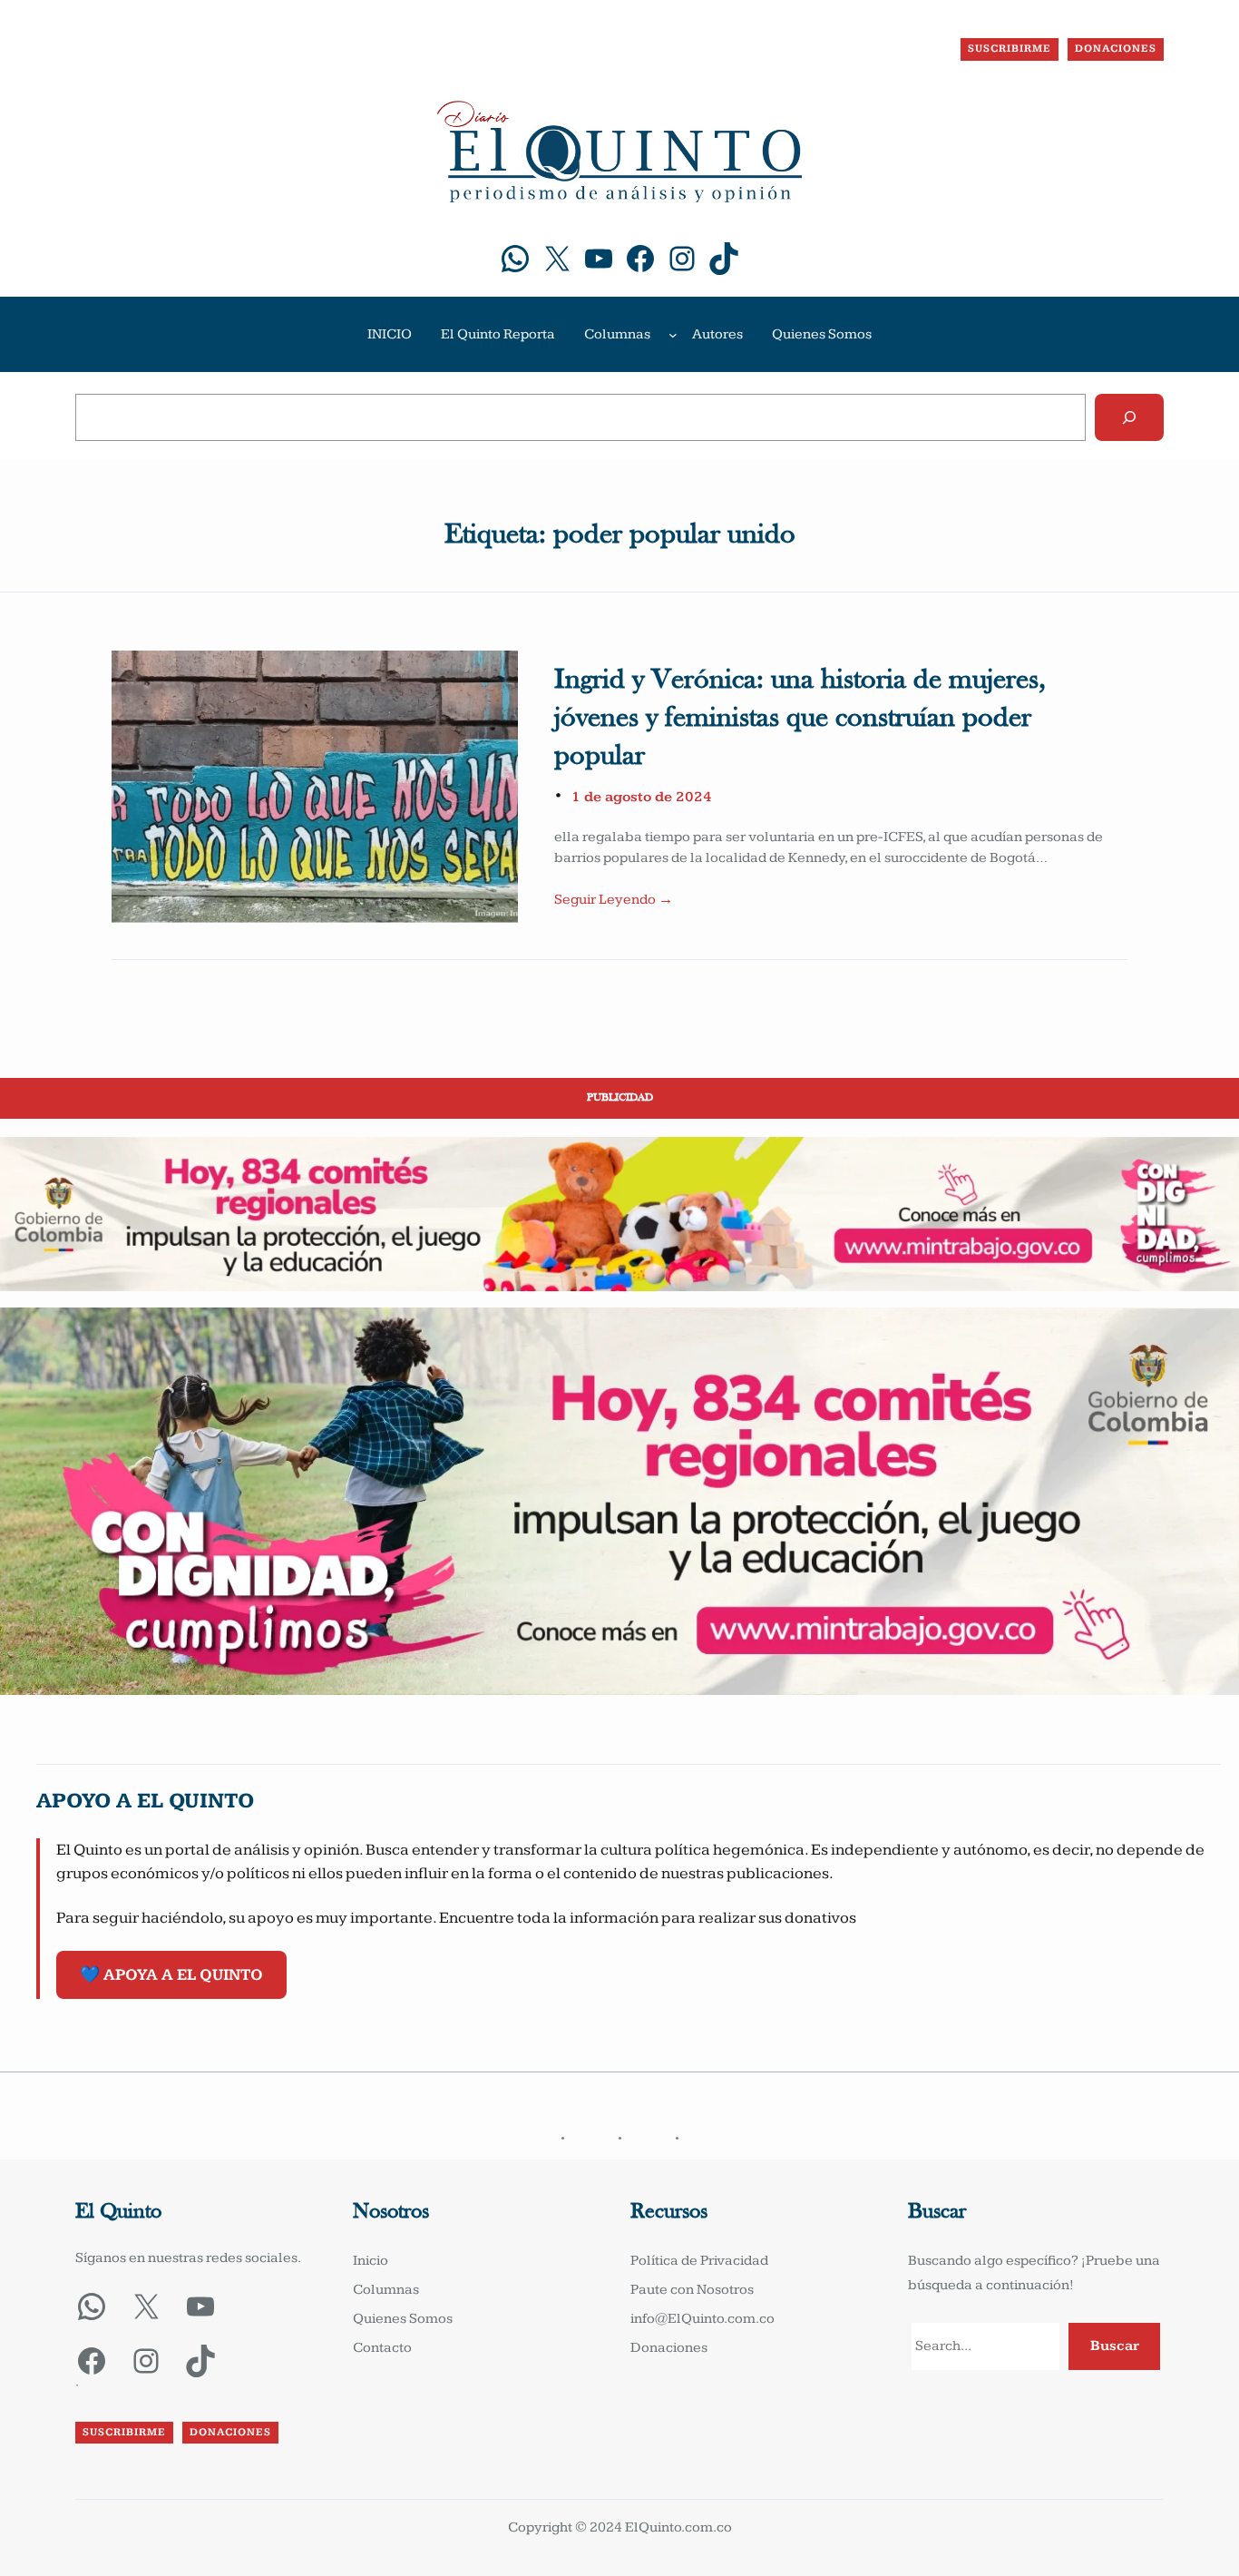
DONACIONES (1116, 49)
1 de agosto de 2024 (642, 797)
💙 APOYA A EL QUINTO (171, 1975)
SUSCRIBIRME (1010, 49)
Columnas (617, 334)
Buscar (1115, 2346)
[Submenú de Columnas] (673, 335)
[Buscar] (1129, 417)
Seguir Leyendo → (614, 900)
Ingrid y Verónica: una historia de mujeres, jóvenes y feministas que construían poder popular (800, 718)
